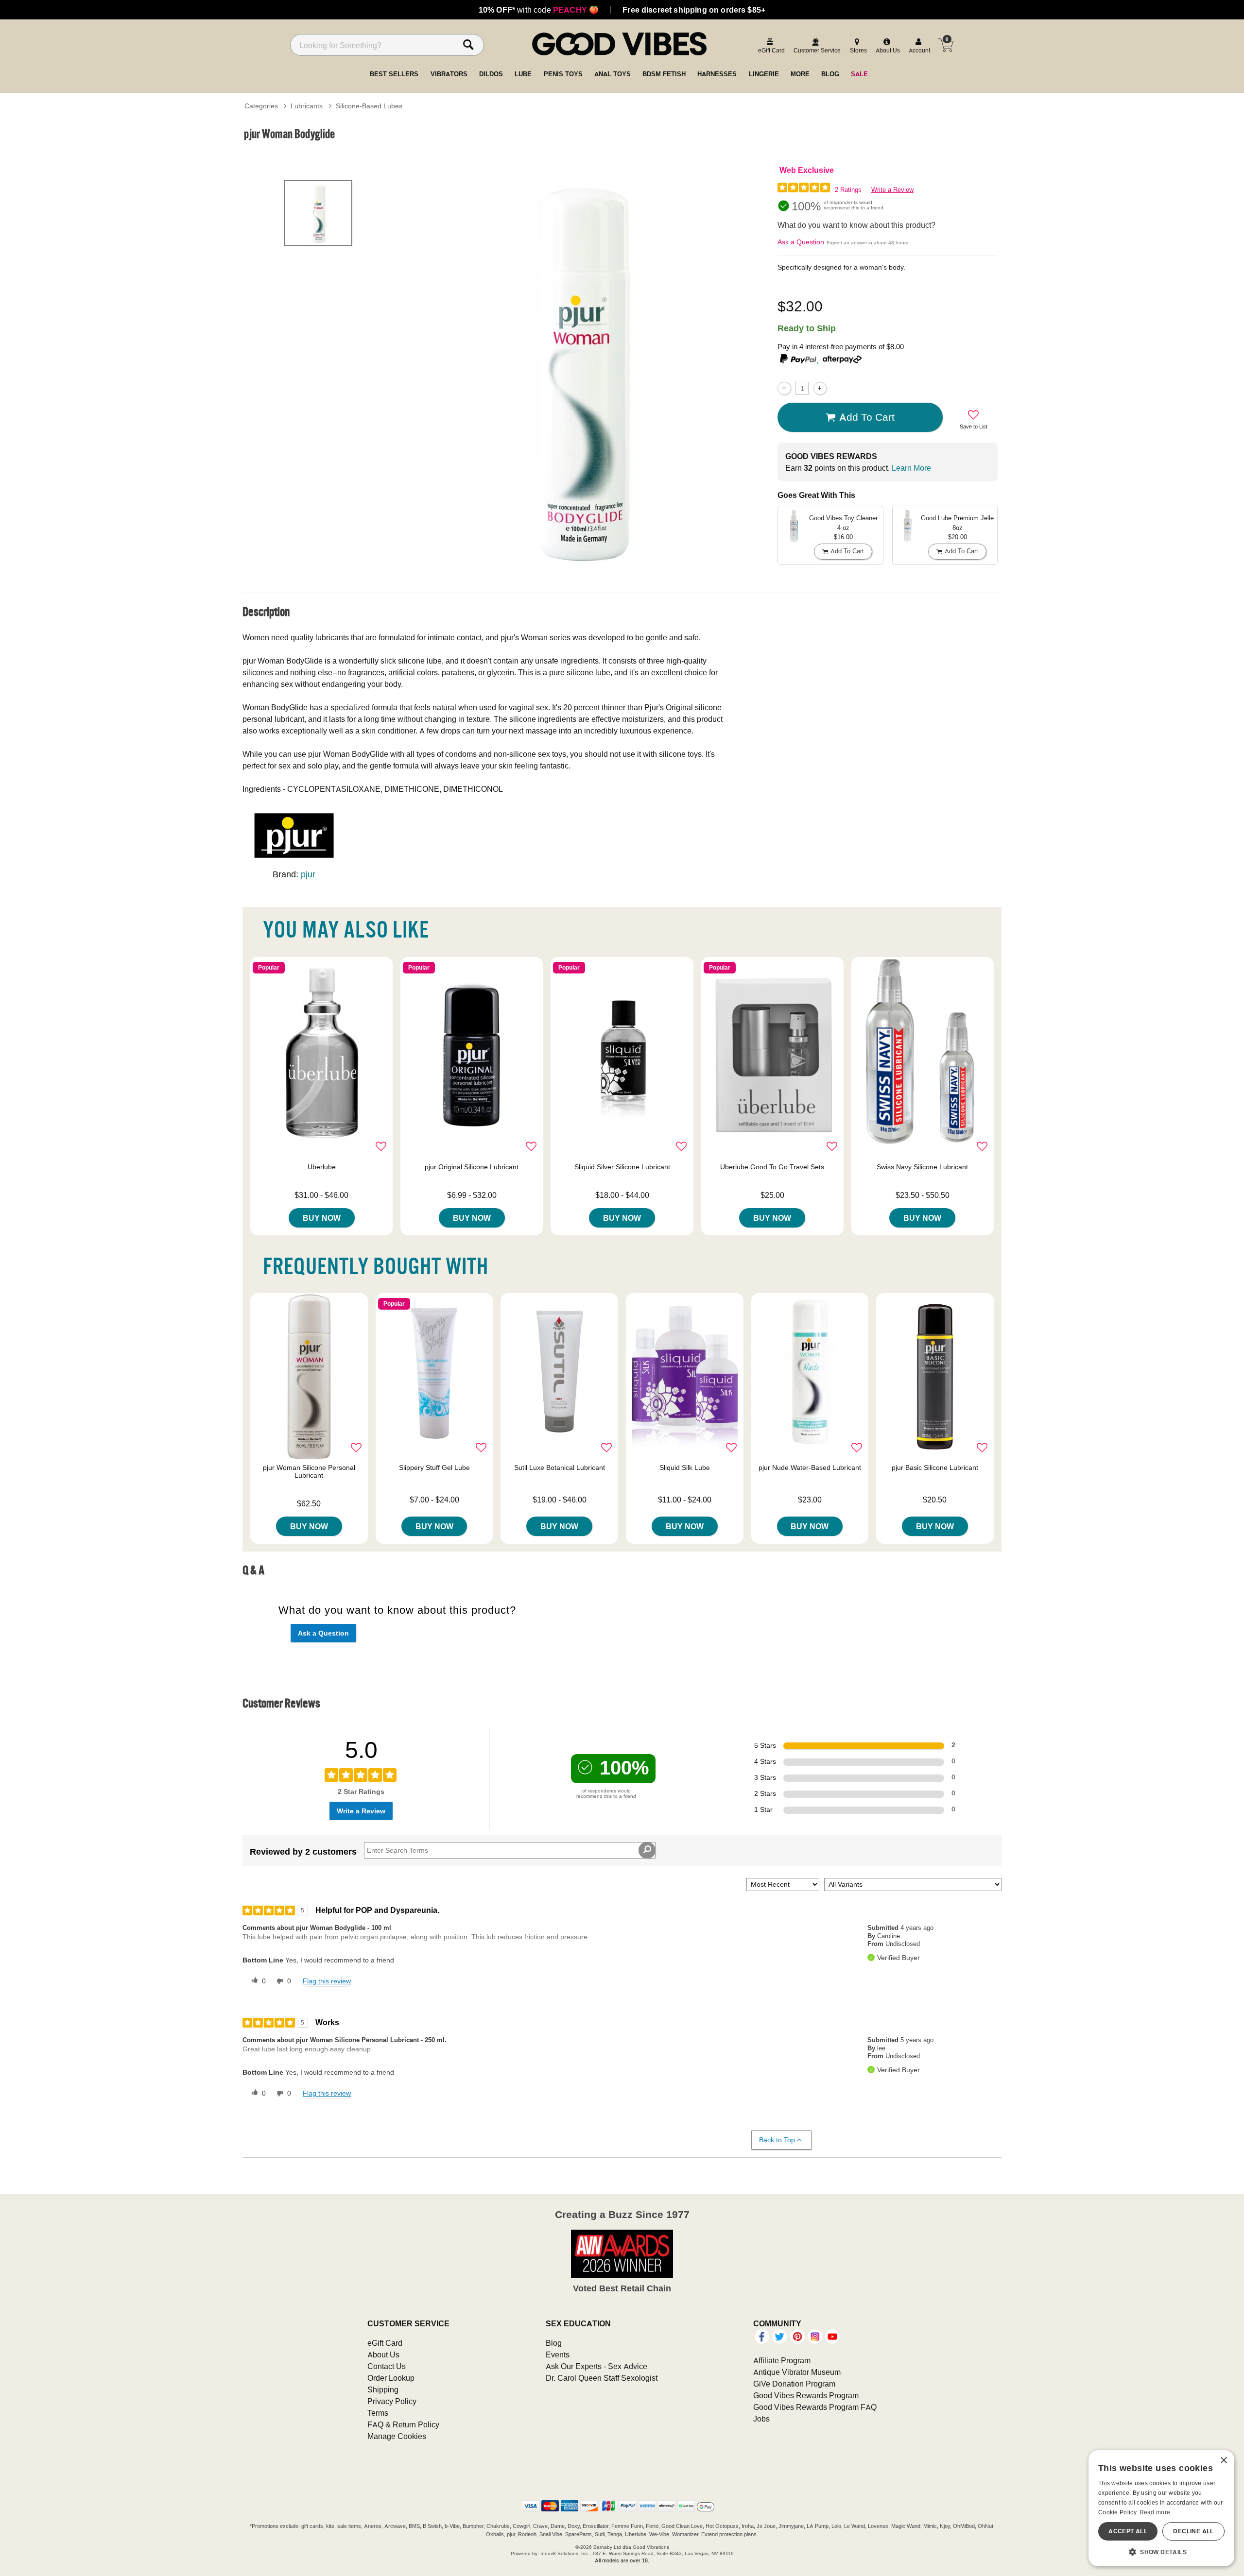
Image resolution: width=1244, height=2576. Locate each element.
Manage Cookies (397, 2436)
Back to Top (777, 2140)
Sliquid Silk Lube (685, 1467)
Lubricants (307, 106)
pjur (308, 874)
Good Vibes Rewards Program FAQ (815, 2407)
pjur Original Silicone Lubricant (472, 1167)
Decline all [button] (1193, 2531)
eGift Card (385, 2343)
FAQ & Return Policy (403, 2424)
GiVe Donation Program (794, 2384)
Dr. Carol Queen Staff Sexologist (602, 2378)
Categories (261, 106)
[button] (1161, 2552)
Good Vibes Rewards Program (806, 2395)
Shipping (383, 2389)
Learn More (911, 468)
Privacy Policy (392, 2401)
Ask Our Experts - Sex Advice (596, 2366)
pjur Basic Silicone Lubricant (935, 1467)
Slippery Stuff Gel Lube (434, 1467)
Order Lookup (391, 2378)
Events (558, 2354)
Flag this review (327, 1981)
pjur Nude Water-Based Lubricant (810, 1467)
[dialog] (1161, 2508)
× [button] (1223, 2461)
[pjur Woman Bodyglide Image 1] (584, 371)
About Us (383, 2354)
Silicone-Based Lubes (369, 106)
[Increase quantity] (820, 388)
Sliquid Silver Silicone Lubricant (622, 1167)
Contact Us (387, 2366)
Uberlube (322, 1167)
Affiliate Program (782, 2360)
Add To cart (867, 417)
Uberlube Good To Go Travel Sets (772, 1167)
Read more (1155, 2512)
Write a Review (892, 190)
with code (539, 10)
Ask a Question (801, 242)
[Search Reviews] (647, 1850)
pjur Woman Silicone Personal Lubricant (309, 1471)
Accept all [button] (1128, 2531)
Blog (554, 2343)
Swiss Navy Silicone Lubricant (922, 1167)
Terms (378, 2413)
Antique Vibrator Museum (797, 2372)
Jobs (761, 2419)
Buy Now (322, 1218)
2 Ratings (848, 190)
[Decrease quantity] (784, 388)
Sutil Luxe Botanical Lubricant (560, 1467)
